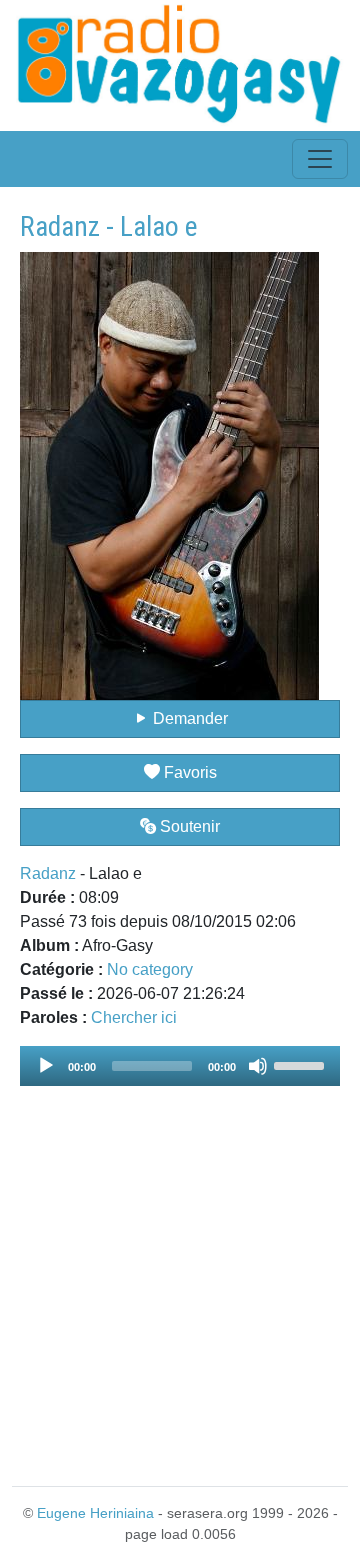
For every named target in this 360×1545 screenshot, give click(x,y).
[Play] (46, 1066)
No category (150, 969)
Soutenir (188, 826)
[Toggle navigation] (320, 159)
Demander (188, 718)
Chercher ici (134, 1017)
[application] (180, 1066)
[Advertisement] (180, 1274)
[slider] (302, 1064)
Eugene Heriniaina (95, 1513)
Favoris (188, 772)
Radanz (48, 873)
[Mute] (258, 1066)
